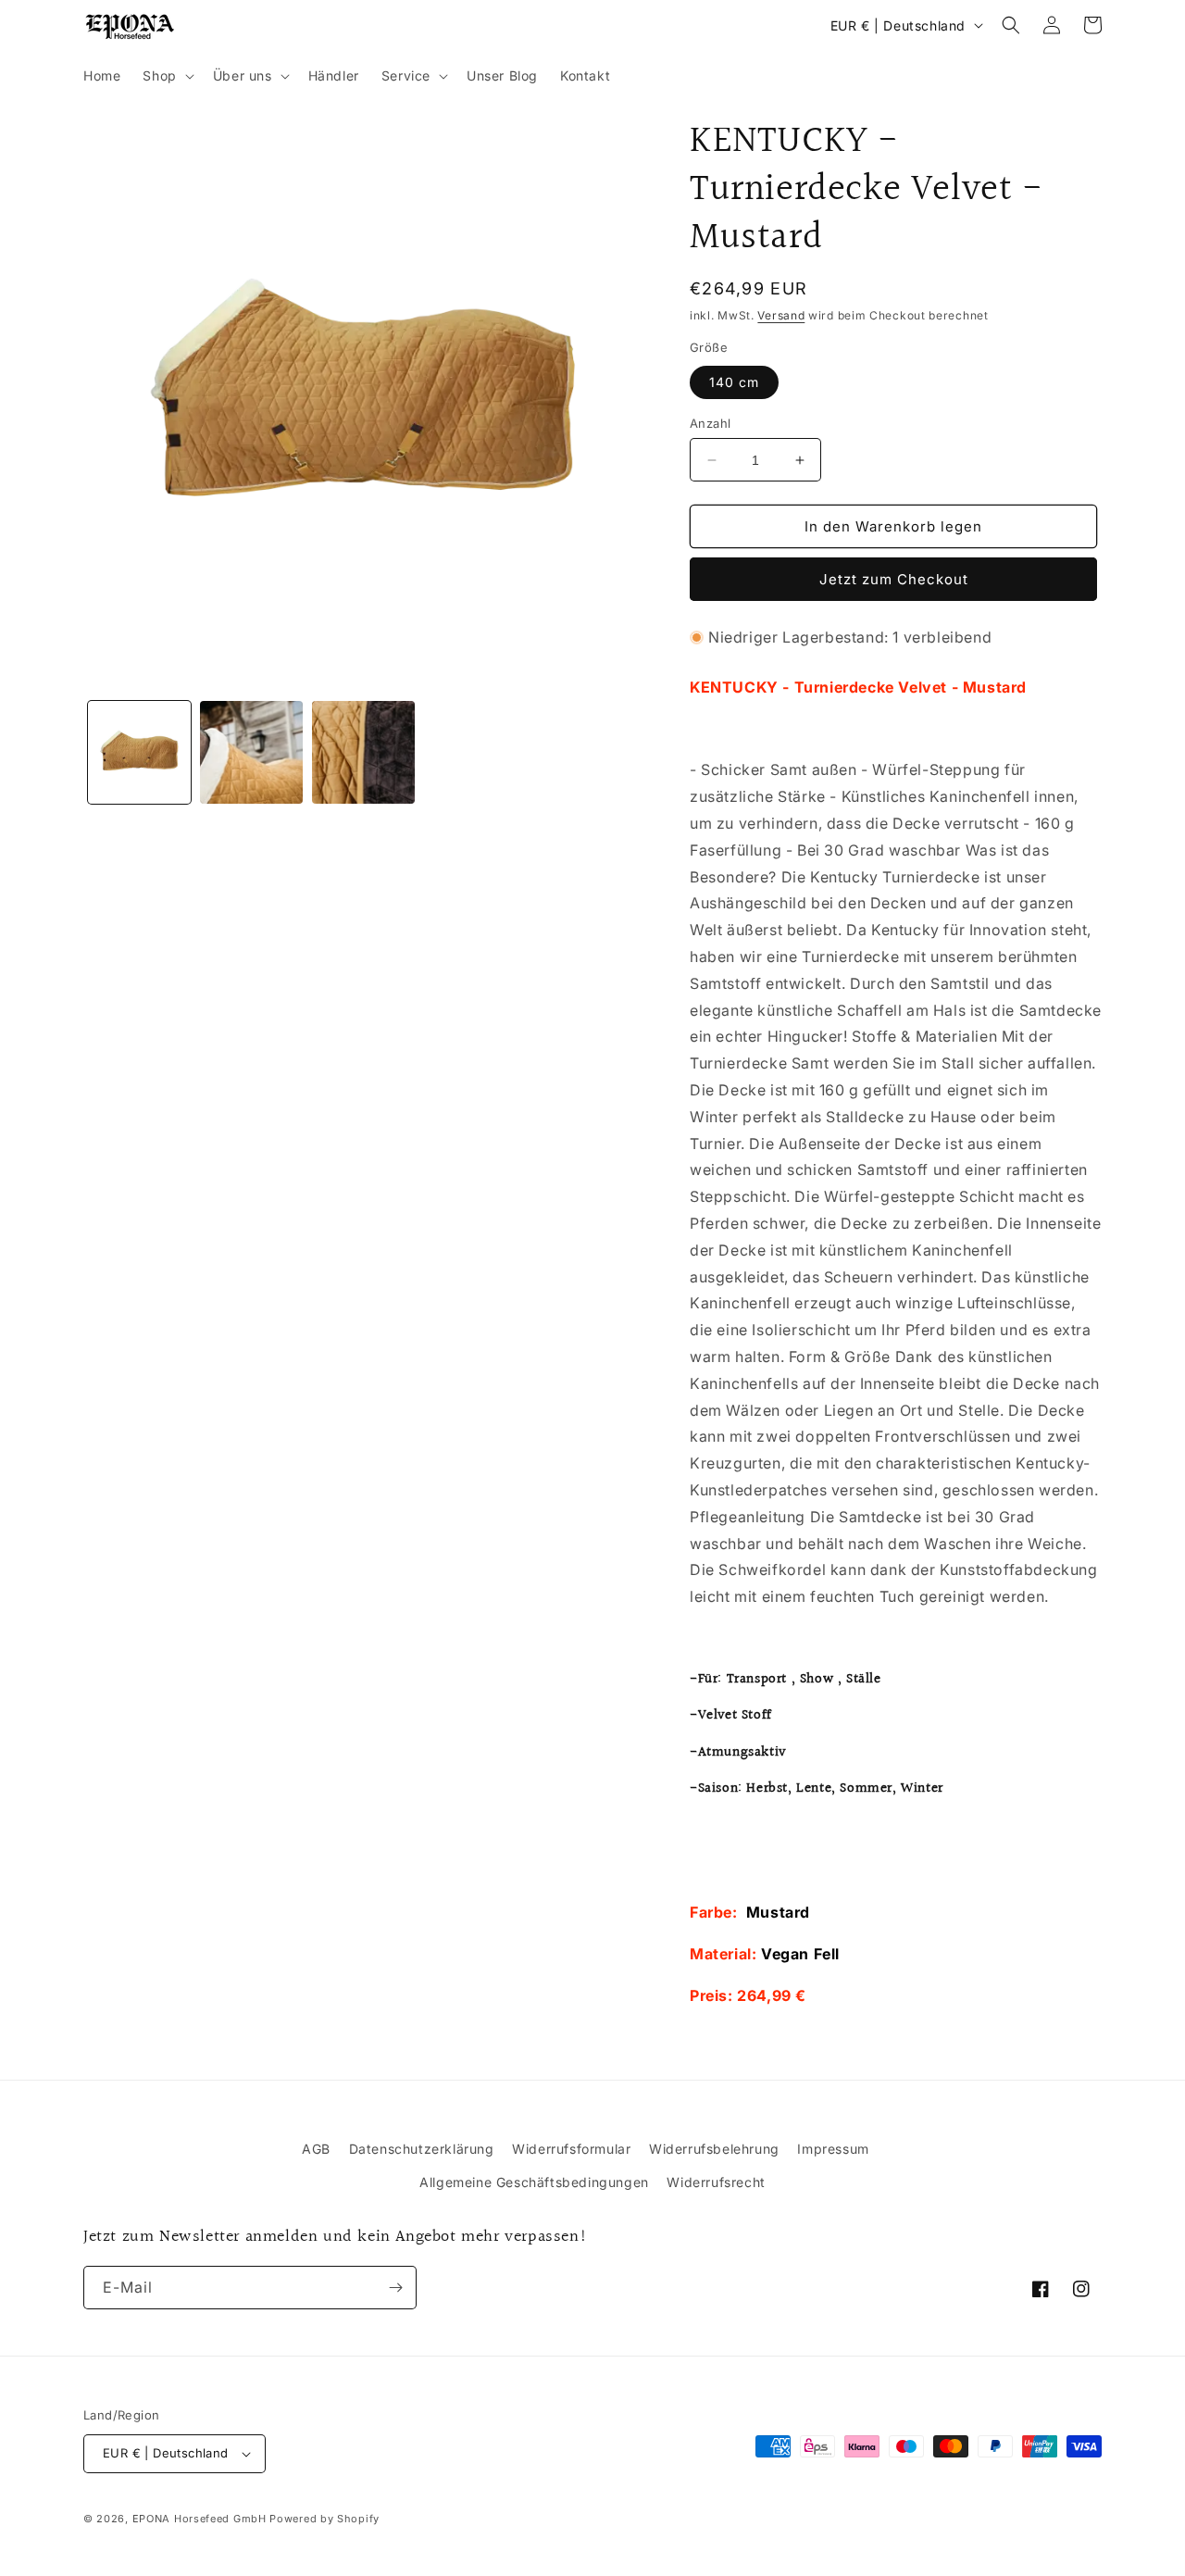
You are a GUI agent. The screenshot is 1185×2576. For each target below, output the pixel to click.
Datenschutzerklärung (422, 2149)
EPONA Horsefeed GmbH (200, 2519)
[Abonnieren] (395, 2288)
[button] (166, 76)
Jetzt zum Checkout (894, 579)
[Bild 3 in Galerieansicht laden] (363, 752)
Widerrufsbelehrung (714, 2149)
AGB (316, 2149)
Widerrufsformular (571, 2149)
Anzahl (710, 423)
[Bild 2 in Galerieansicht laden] (251, 752)
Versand (781, 315)
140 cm (734, 382)
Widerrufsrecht (716, 2182)
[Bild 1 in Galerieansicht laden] (139, 752)
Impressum (833, 2149)
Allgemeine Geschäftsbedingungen (534, 2182)
